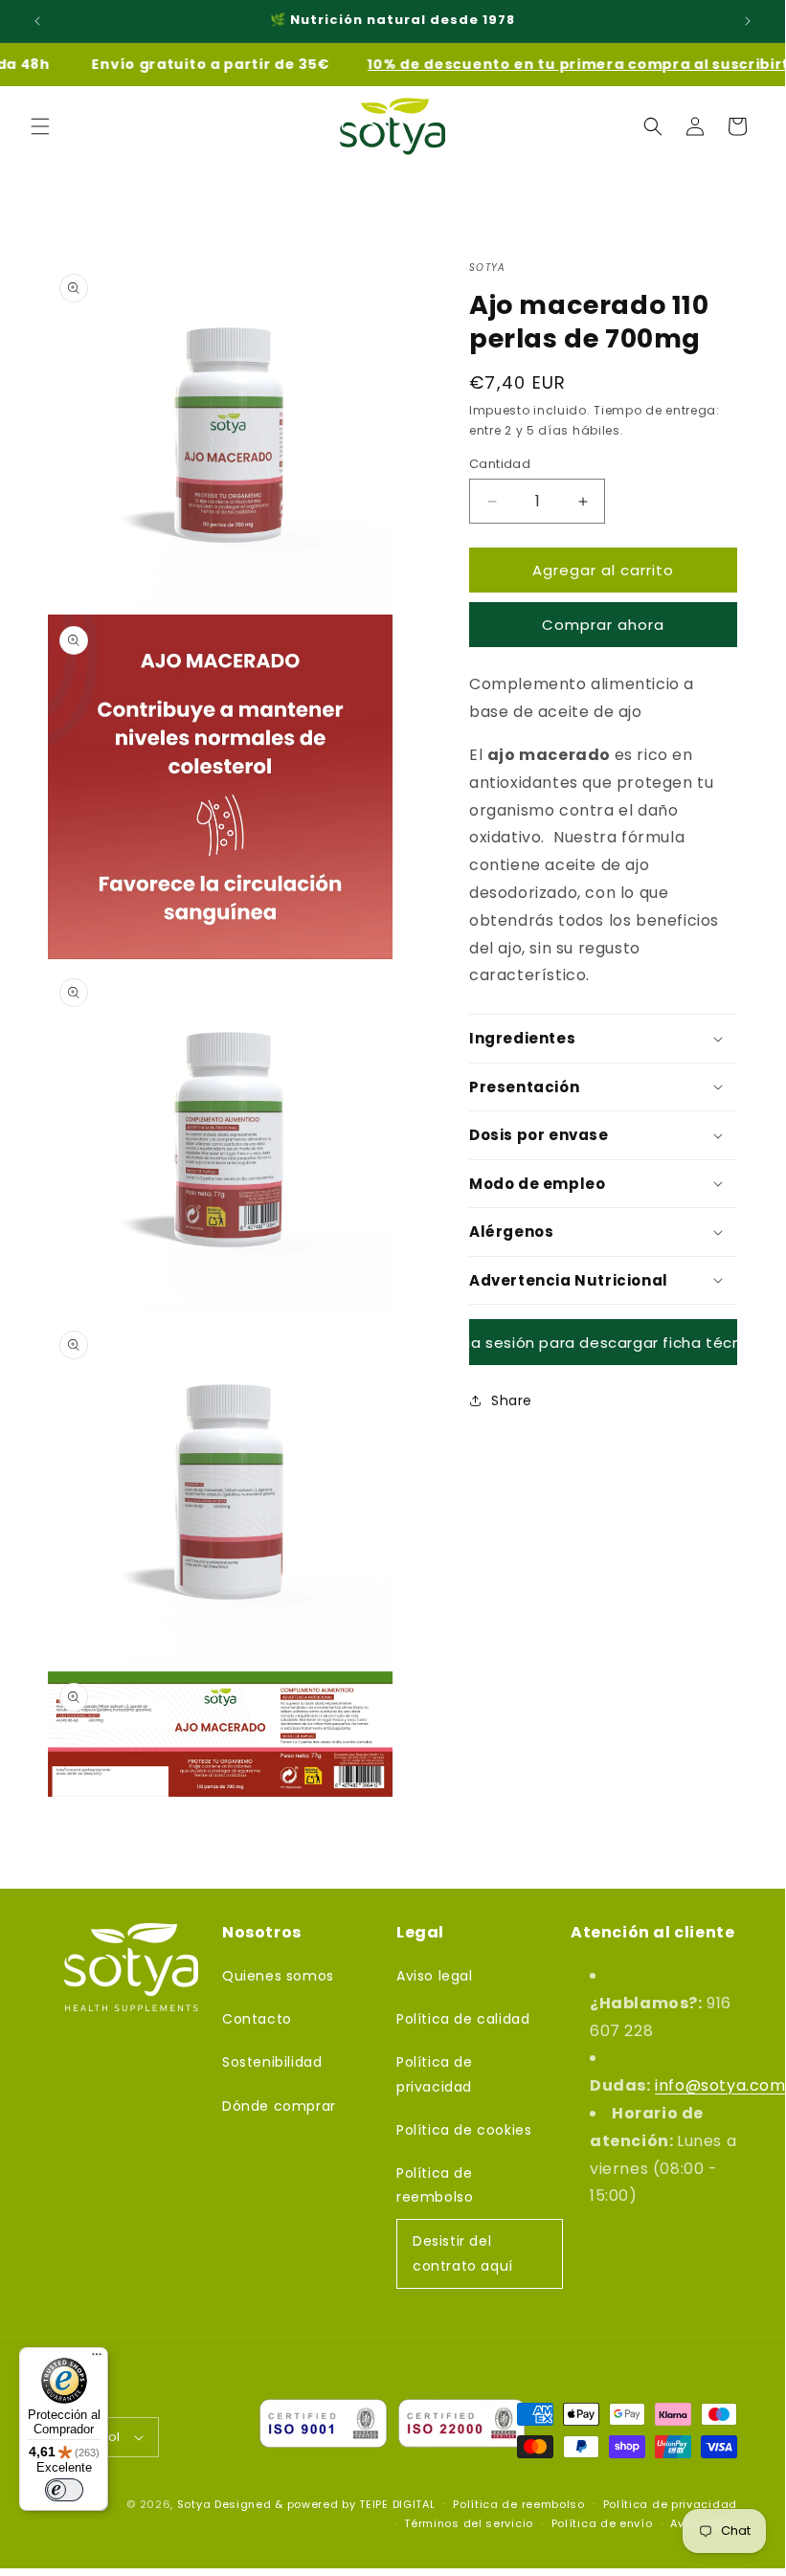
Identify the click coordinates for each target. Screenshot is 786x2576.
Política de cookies (464, 2130)
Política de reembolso (435, 2185)
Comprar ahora (603, 625)
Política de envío (602, 2523)
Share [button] (512, 1400)
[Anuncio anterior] (37, 21)
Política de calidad (463, 2019)
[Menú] (97, 2359)
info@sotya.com (720, 2085)
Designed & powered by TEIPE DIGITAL (325, 2504)
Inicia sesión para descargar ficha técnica (603, 1343)
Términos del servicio (469, 2523)
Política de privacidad (435, 2074)
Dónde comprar (279, 2106)
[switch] (64, 2490)
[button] (40, 126)
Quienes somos (278, 1976)
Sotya (194, 2504)
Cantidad (500, 464)
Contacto (257, 2019)
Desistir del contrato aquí (463, 2253)
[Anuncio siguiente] (748, 21)
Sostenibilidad (272, 2062)
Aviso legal (435, 1976)
